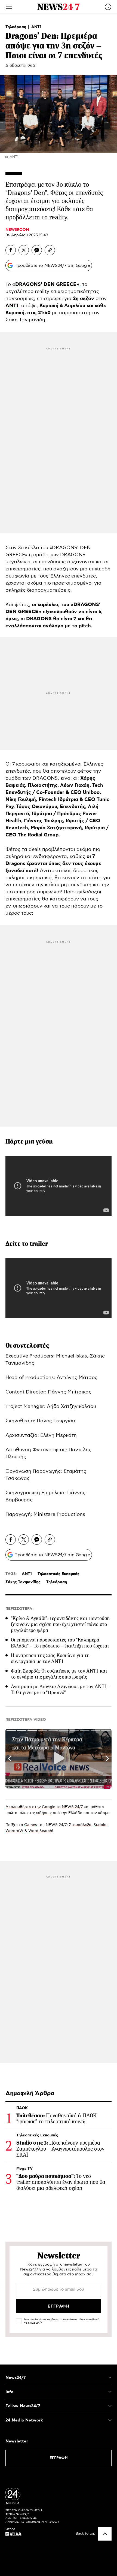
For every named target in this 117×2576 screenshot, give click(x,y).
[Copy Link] (50, 250)
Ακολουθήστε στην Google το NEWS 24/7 (44, 1807)
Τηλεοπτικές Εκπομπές (59, 1574)
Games (31, 1825)
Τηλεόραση (16, 27)
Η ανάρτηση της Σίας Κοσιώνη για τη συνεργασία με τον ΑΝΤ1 (50, 1658)
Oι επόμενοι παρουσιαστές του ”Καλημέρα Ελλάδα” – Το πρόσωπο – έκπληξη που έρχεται (60, 1643)
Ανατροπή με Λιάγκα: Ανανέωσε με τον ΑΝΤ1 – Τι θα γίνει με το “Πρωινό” (61, 1689)
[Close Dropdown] (110, 2378)
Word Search (40, 1831)
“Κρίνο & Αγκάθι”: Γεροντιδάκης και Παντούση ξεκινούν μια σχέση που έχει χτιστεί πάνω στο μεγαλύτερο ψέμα (60, 1624)
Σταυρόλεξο (80, 1825)
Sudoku (101, 1825)
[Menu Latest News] (108, 7)
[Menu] (9, 7)
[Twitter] (24, 250)
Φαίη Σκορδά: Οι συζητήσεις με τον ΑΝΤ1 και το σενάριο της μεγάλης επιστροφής (59, 1674)
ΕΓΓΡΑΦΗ (59, 2458)
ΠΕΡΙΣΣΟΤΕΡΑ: (19, 1609)
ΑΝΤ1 (36, 27)
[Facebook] (11, 250)
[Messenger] (37, 250)
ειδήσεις (44, 1813)
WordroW (14, 1831)
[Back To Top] (105, 2534)
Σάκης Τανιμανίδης (23, 1582)
